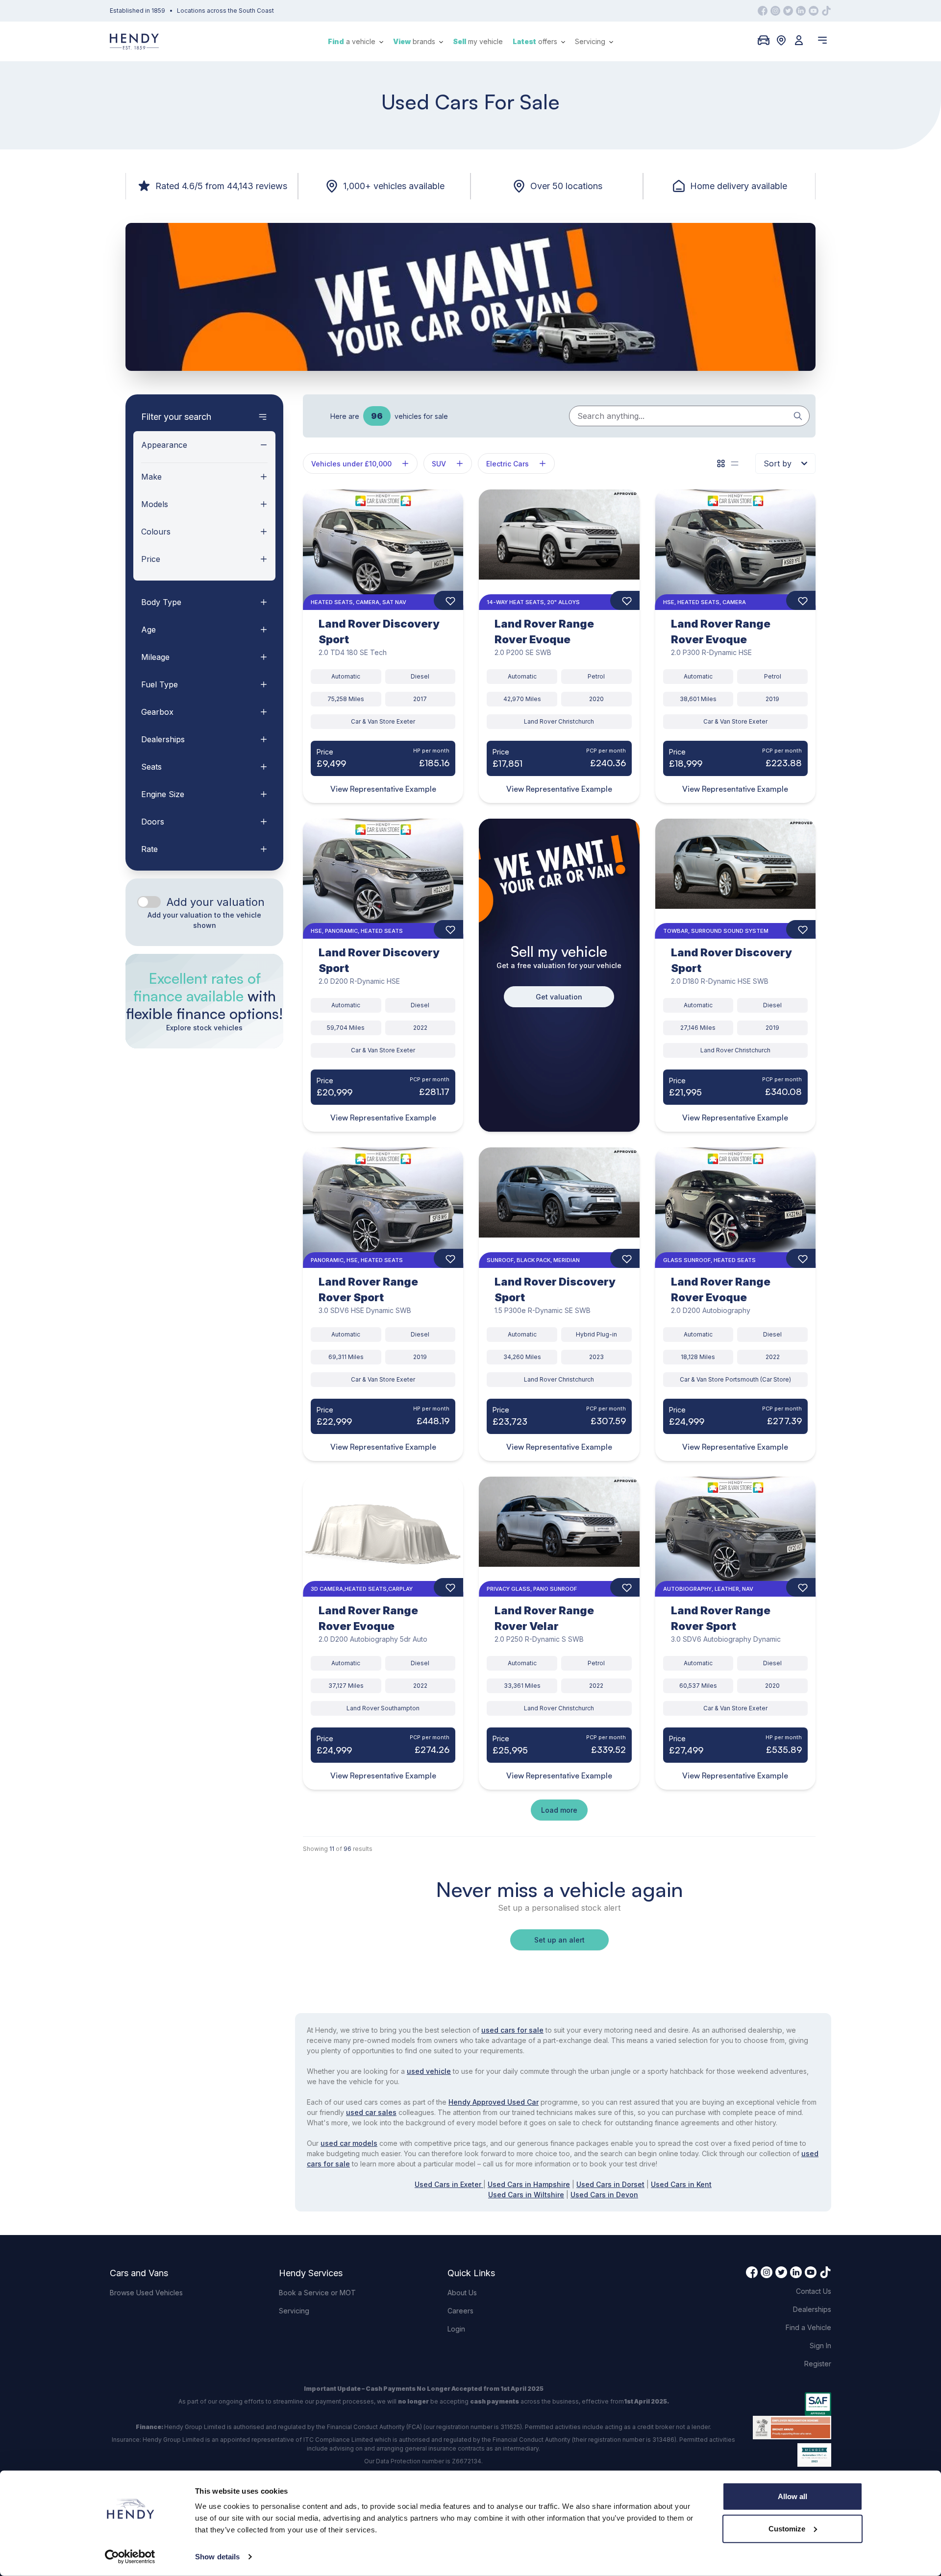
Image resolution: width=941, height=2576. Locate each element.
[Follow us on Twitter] (788, 11)
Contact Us (814, 2291)
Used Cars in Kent (681, 2184)
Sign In (820, 2345)
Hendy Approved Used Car (494, 2102)
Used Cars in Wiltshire (526, 2195)
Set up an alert (559, 1940)
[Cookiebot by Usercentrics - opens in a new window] (130, 2557)
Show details (217, 2557)
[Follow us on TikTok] (826, 11)
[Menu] (822, 40)
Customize (787, 2528)
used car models (349, 2143)
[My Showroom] (764, 40)
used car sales (371, 2112)
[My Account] (799, 40)
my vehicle (478, 41)
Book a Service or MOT (317, 2293)
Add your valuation (216, 902)
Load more (559, 1810)
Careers (460, 2311)
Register (818, 2364)
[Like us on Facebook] (763, 11)
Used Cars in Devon (604, 2195)
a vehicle (353, 41)
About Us (462, 2293)
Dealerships (812, 2309)
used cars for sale (512, 2030)
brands (415, 41)
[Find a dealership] (781, 40)
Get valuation (559, 997)
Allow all (792, 2496)
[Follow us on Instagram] (775, 11)
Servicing (591, 41)
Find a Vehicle (808, 2327)
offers (536, 41)
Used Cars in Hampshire (529, 2184)
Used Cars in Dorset (610, 2184)
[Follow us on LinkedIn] (801, 11)
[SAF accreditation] (792, 2404)
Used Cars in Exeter (449, 2184)
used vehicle (429, 2071)
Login (456, 2329)
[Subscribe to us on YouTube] (814, 11)
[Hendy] (134, 41)
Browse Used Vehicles (146, 2293)
